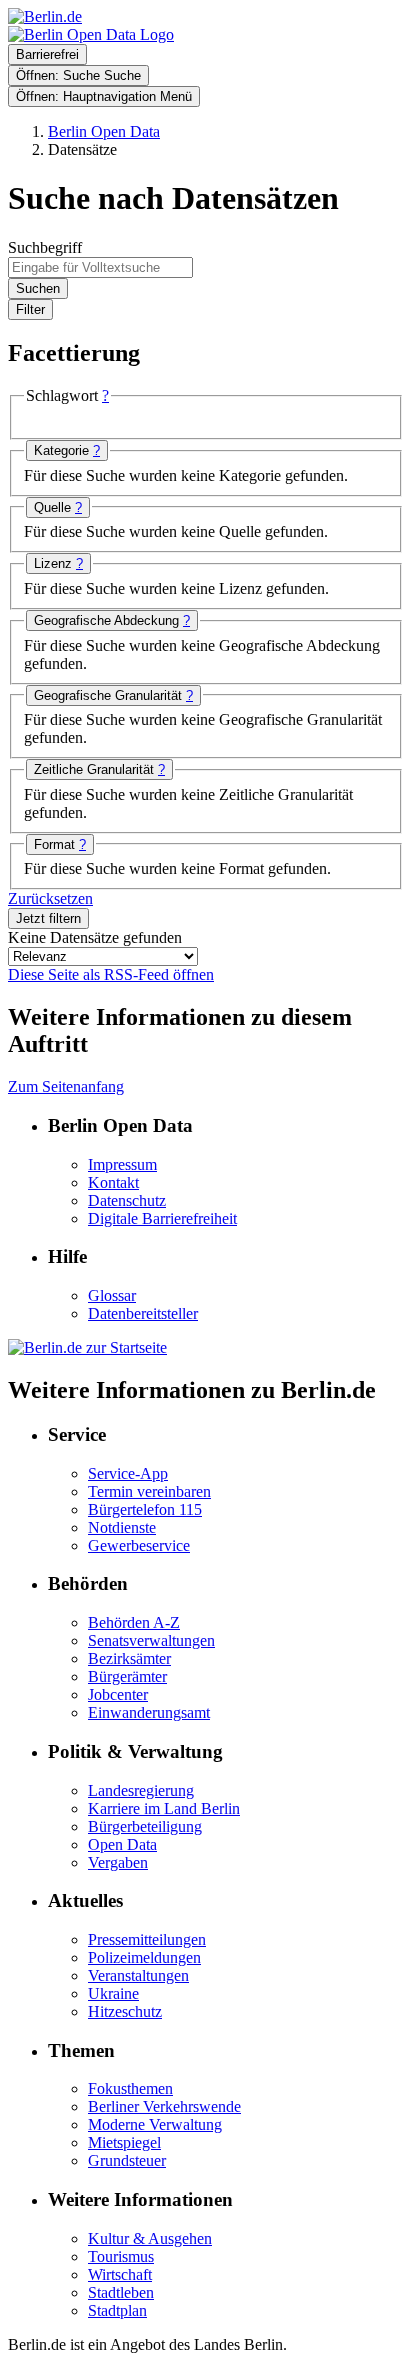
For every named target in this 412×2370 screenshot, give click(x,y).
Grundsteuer (127, 2160)
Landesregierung (141, 1790)
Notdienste (122, 1527)
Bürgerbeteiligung (145, 1826)
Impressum (122, 1164)
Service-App (128, 1473)
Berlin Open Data (104, 131)
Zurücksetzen (50, 898)
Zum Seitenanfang (66, 1086)
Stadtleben (121, 2292)
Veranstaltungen (138, 1975)
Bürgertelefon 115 (145, 1509)
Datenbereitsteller (143, 1313)
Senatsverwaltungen (151, 1640)
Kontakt (113, 1182)
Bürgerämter (127, 1676)
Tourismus (121, 2256)
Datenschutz (127, 1200)
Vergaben (118, 1862)
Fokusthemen (130, 2088)
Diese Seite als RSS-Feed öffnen (111, 974)
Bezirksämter (129, 1658)
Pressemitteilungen (147, 1939)
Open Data (122, 1844)
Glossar (112, 1295)
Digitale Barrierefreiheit (162, 1218)
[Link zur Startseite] (91, 34)
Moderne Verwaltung (155, 2124)
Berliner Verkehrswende (164, 2106)
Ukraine (113, 1993)
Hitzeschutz (125, 2011)
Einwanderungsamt (149, 1712)
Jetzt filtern (48, 918)
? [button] (105, 395)
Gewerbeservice (139, 1545)
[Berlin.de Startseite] (87, 1347)
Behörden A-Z (134, 1622)
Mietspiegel (124, 2142)
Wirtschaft (120, 2274)
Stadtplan (117, 2310)
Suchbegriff (45, 247)
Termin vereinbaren (149, 1491)
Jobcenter (118, 1694)
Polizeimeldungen (144, 1957)
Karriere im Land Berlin (164, 1808)
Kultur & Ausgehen (150, 2238)
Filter (30, 309)
